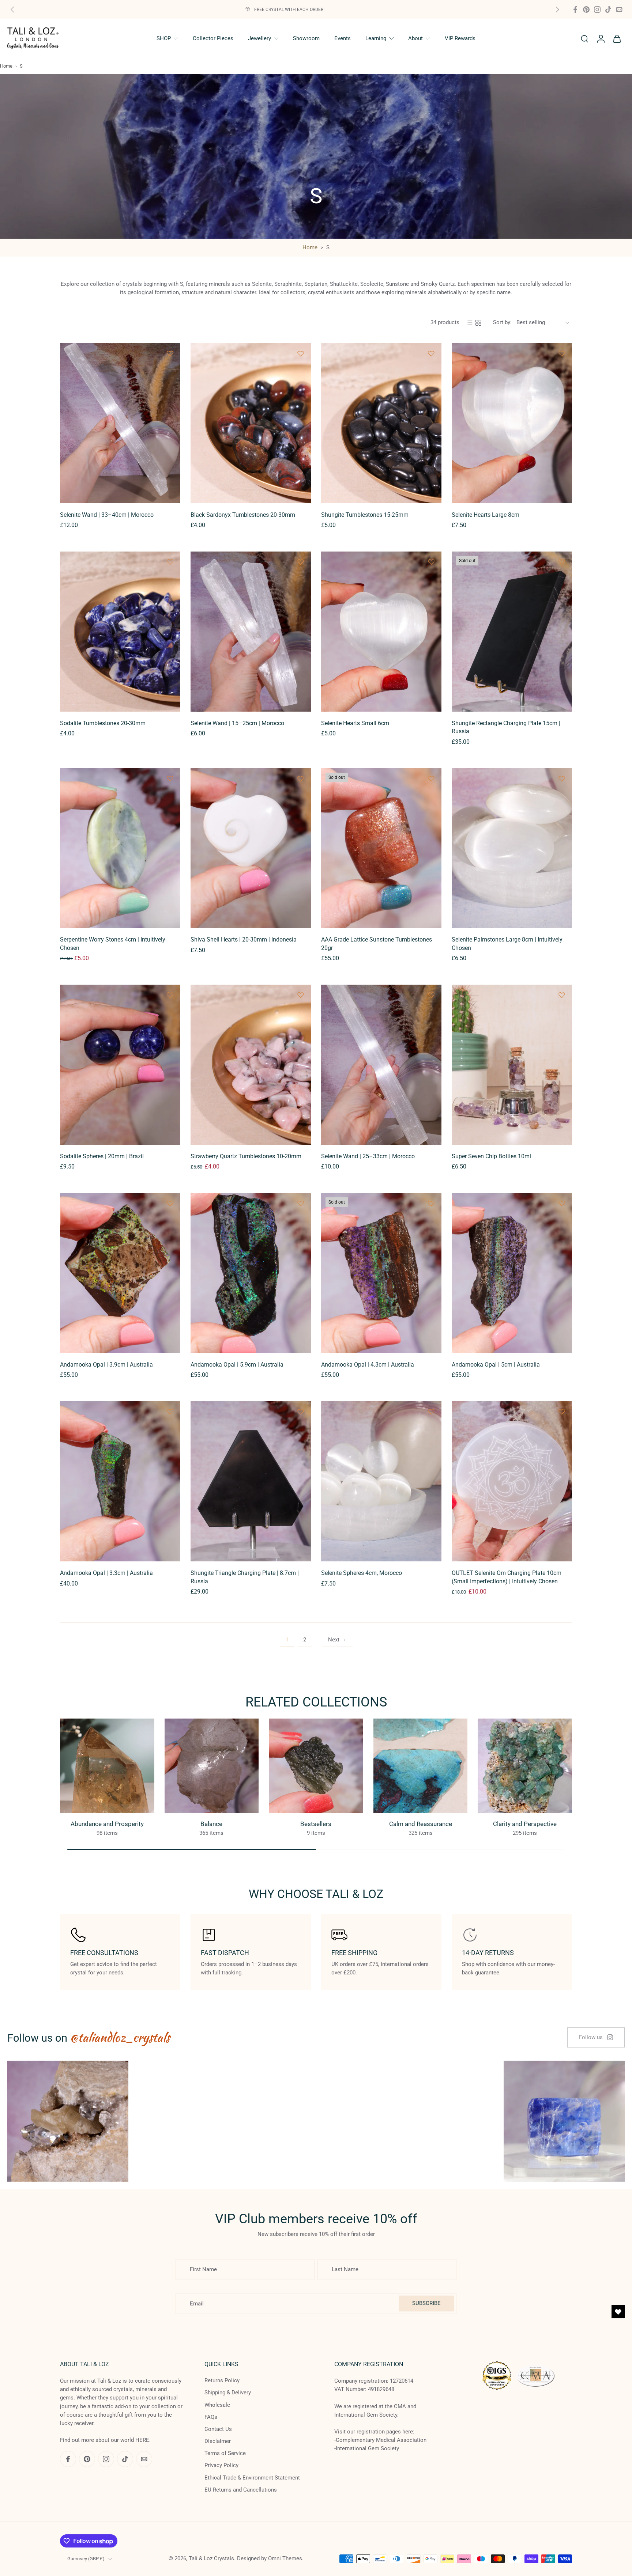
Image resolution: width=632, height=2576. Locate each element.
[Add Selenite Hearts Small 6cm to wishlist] (431, 562)
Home (6, 66)
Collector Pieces (213, 38)
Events (343, 38)
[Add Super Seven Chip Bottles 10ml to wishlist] (562, 995)
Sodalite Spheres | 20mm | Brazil (102, 1156)
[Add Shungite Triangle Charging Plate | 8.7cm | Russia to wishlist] (301, 1412)
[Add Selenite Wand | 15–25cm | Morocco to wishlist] (301, 562)
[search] (584, 38)
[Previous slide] (12, 10)
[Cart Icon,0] (617, 38)
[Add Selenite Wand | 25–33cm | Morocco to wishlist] (431, 995)
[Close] (293, 2466)
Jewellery (259, 38)
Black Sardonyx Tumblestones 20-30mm (243, 515)
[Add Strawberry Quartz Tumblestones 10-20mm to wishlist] (301, 995)
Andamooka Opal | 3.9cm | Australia (106, 1365)
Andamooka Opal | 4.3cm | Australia (368, 1365)
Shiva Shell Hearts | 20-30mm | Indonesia (244, 940)
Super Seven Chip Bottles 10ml (491, 1156)
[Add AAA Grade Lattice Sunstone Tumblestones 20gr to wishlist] (431, 779)
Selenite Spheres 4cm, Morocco (362, 1573)
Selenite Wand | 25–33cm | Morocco (368, 1156)
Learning (376, 38)
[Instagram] (597, 10)
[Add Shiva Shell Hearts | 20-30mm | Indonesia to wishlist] (301, 779)
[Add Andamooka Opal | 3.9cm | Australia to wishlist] (170, 1203)
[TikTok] (608, 10)
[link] (596, 2037)
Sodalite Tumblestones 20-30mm (103, 723)
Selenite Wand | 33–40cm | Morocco (107, 515)
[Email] (619, 10)
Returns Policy (222, 2380)
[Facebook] (575, 10)
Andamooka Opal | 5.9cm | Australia (237, 1365)
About (415, 38)
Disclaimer (218, 2441)
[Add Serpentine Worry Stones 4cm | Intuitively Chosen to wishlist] (170, 779)
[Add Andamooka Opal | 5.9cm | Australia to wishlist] (301, 1203)
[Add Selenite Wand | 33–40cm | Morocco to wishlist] (170, 353)
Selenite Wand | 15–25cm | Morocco (237, 723)
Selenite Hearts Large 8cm (486, 515)
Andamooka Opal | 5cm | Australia (496, 1365)
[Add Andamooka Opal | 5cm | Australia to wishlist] (562, 1203)
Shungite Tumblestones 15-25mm (365, 515)
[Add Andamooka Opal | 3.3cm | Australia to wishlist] (170, 1412)
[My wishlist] (618, 2312)
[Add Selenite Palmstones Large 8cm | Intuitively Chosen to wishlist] (562, 779)
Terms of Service (225, 2453)
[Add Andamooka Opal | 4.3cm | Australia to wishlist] (431, 1203)
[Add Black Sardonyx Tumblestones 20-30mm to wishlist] (301, 353)
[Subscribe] (137, 2545)
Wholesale (217, 2405)
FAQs (211, 2417)
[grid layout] (478, 323)
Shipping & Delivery (228, 2393)
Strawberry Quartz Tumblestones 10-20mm (246, 1156)
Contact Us (218, 2429)
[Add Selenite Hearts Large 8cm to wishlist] (562, 353)
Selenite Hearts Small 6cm (355, 723)
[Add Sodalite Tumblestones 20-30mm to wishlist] (170, 562)
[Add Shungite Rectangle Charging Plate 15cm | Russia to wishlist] (562, 562)
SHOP (164, 38)
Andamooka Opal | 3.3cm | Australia (106, 1573)
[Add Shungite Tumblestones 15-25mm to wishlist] (431, 353)
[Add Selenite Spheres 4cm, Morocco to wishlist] (431, 1412)
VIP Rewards (460, 38)
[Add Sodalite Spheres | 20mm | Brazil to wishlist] (170, 995)
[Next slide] (557, 10)
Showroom (306, 38)
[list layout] (470, 323)
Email (42, 2545)
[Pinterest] (586, 10)
